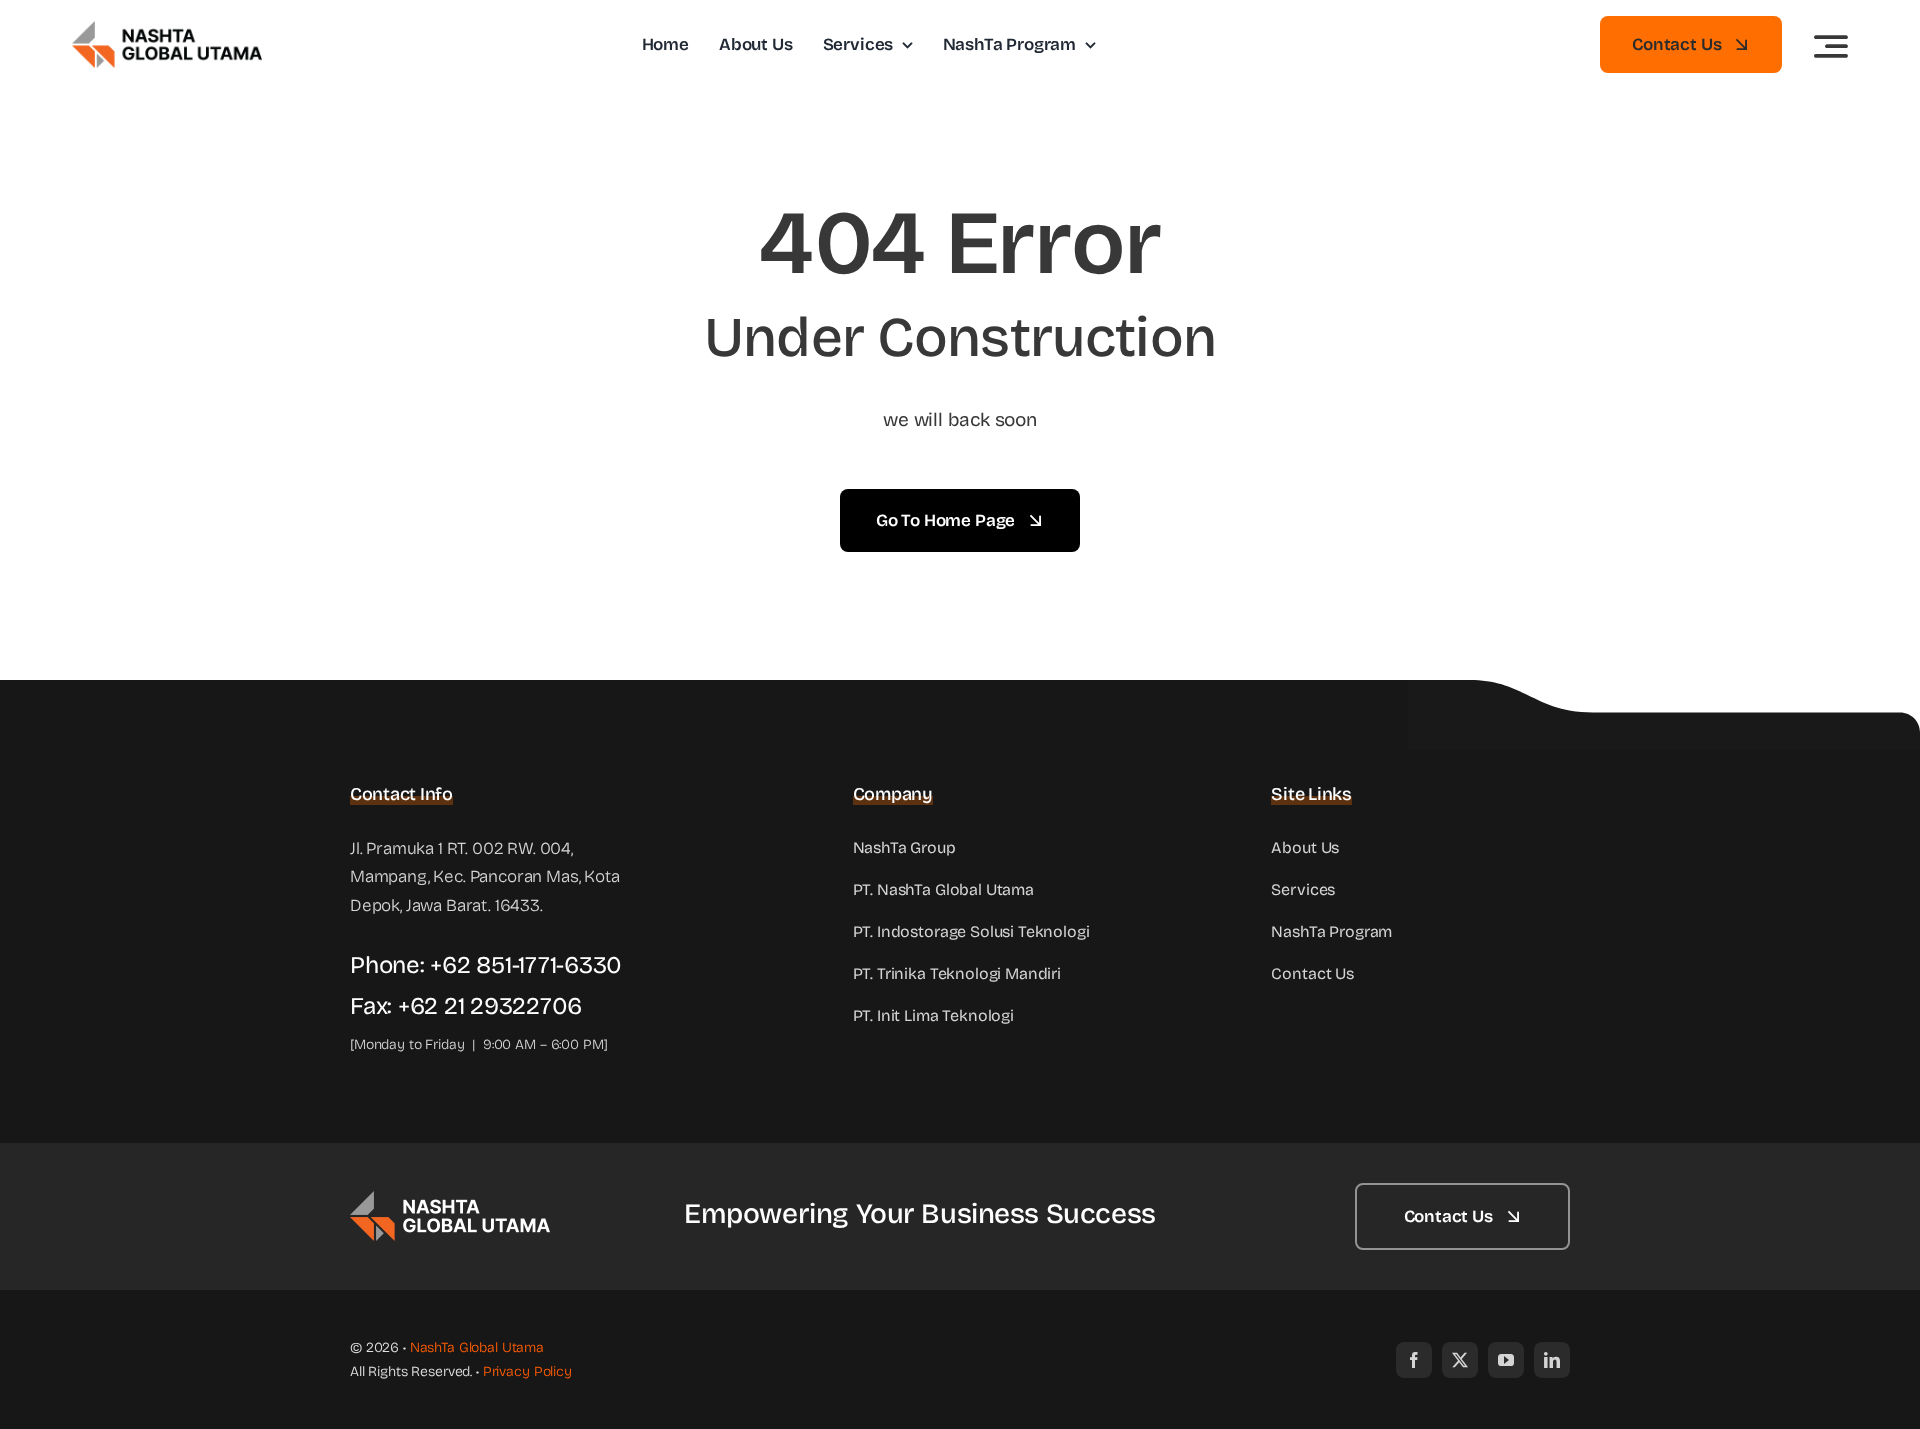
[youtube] (1506, 1360)
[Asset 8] (450, 1199)
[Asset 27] (167, 29)
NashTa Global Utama (477, 1347)
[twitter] (1460, 1360)
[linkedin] (1552, 1360)
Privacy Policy (527, 1371)
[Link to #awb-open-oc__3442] (1831, 46)
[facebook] (1414, 1360)
